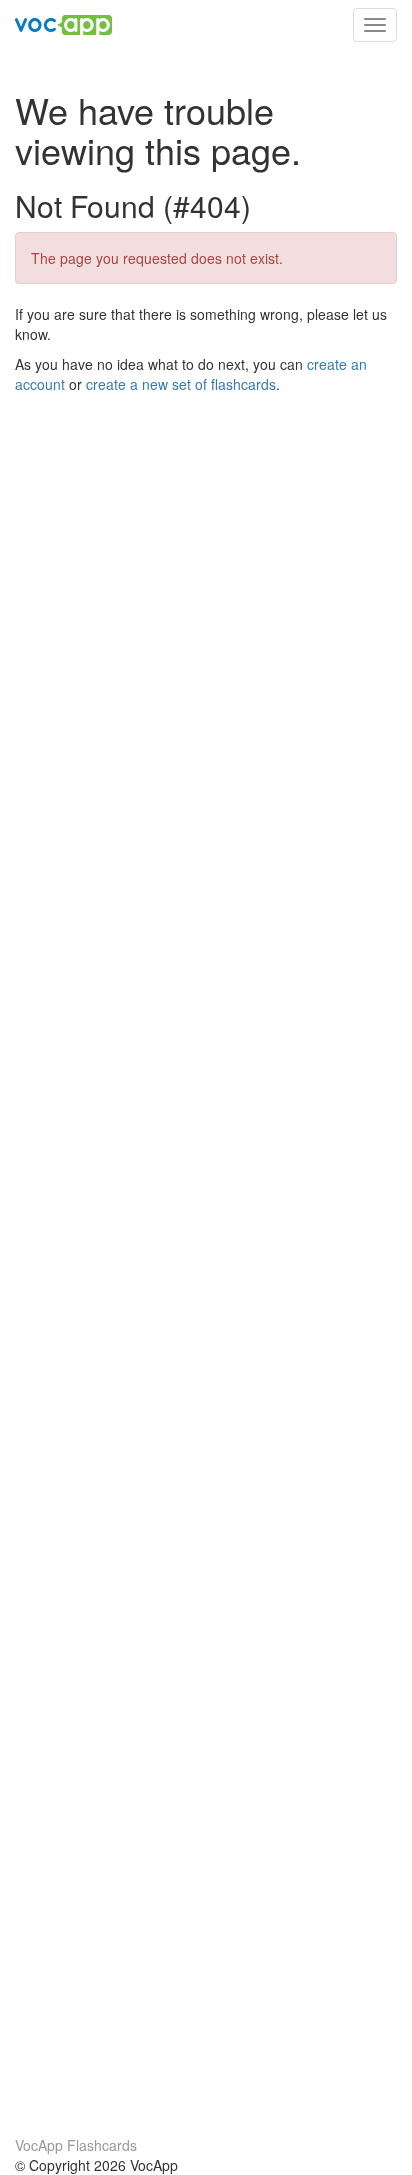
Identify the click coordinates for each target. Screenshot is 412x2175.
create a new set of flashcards (181, 384)
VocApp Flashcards (76, 2145)
